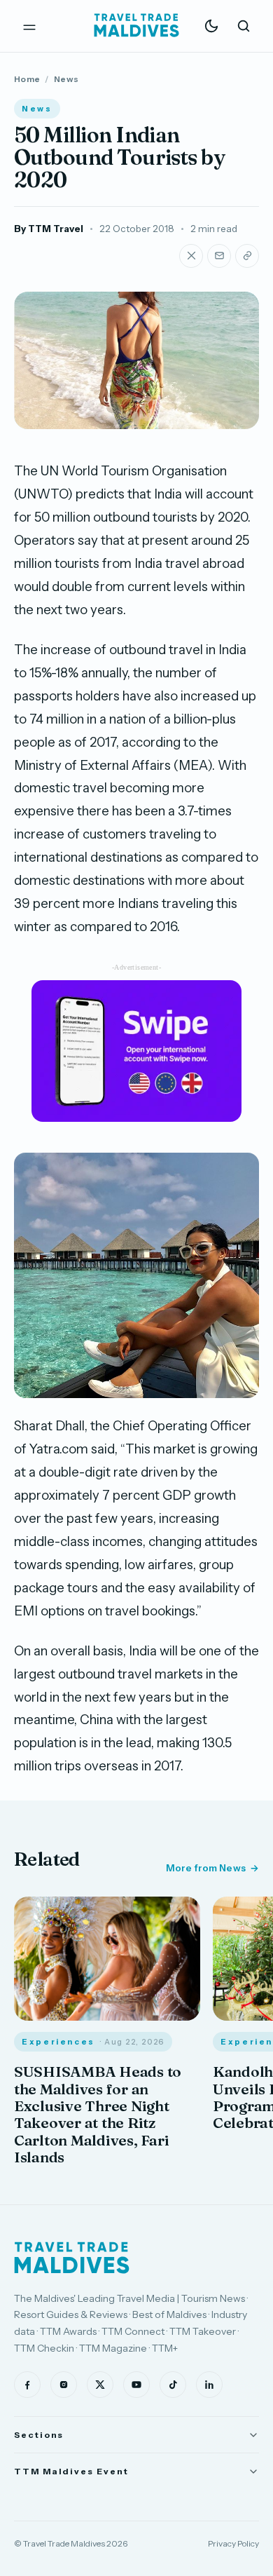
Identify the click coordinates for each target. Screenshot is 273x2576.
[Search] (244, 26)
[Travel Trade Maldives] (72, 2258)
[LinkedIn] (209, 2385)
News (66, 79)
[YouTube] (136, 2385)
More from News (206, 1868)
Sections (39, 2435)
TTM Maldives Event (71, 2471)
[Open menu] (29, 26)
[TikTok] (173, 2385)
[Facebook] (27, 2385)
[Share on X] (191, 256)
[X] (100, 2385)
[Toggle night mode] (211, 26)
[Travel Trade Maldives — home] (136, 26)
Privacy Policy (233, 2543)
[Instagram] (64, 2385)
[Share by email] (219, 256)
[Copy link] (247, 256)
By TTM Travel (49, 229)
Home (27, 79)
